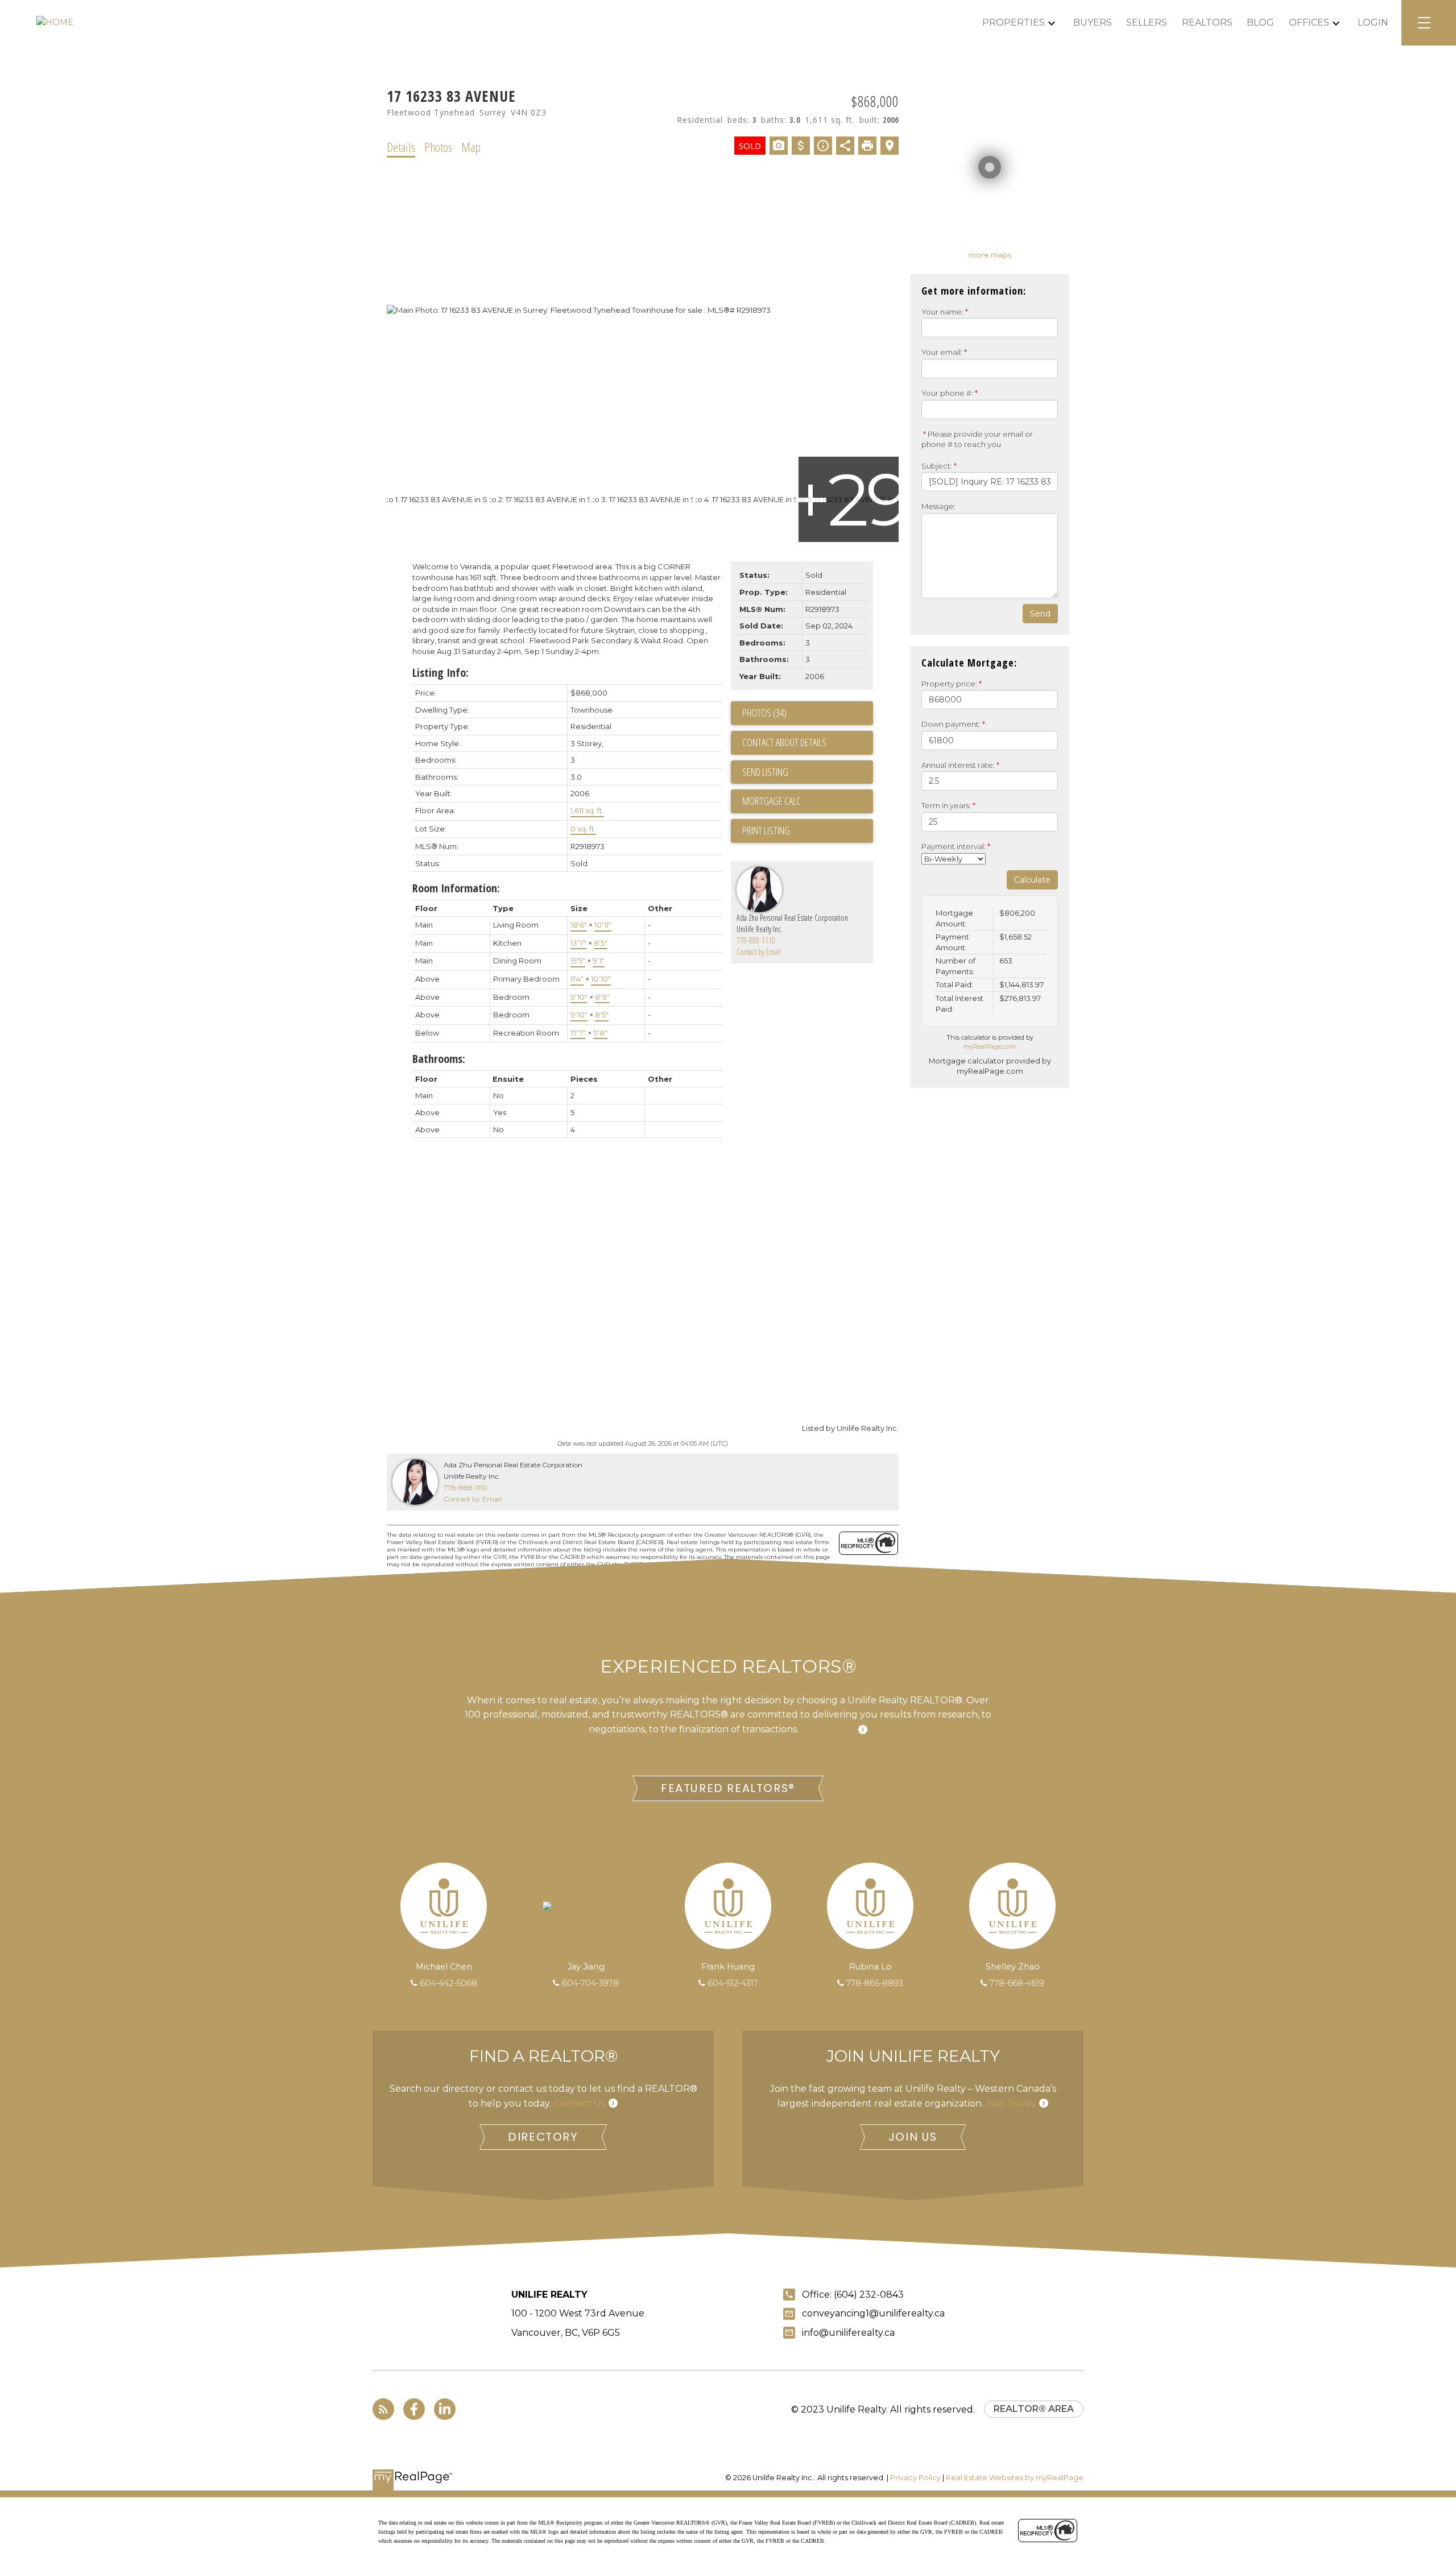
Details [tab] (401, 147)
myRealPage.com (990, 1046)
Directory (543, 2137)
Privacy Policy (915, 2478)
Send (1040, 614)
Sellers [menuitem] (1147, 22)
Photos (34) (764, 713)
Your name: (942, 312)
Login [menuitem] (1373, 22)
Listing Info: (440, 673)
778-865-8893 (875, 1983)
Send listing (765, 772)
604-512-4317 (733, 1983)
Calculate (1032, 880)
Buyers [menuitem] (1093, 22)
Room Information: (456, 888)
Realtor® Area (1034, 2409)
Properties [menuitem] (1014, 22)
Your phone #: (947, 393)
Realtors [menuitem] (1207, 22)
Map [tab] (471, 147)
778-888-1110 (756, 940)
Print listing (766, 830)
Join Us (913, 2137)
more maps (990, 255)
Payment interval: (954, 846)
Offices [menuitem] (1309, 22)
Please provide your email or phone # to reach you (977, 439)
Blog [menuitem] (1260, 22)
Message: (938, 506)
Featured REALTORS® (728, 1788)
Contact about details (784, 742)
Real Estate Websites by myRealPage (1015, 2478)
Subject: (937, 466)
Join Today (1011, 2103)
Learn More (828, 1729)
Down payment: (951, 724)
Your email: (942, 352)
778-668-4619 (1017, 1983)
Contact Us (580, 2103)
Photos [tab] (438, 147)
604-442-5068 (448, 1983)
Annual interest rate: (958, 765)
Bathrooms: (439, 1059)
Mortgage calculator (808, 801)
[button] (728, 1788)
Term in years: (946, 805)
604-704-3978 (590, 1983)
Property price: (949, 684)
